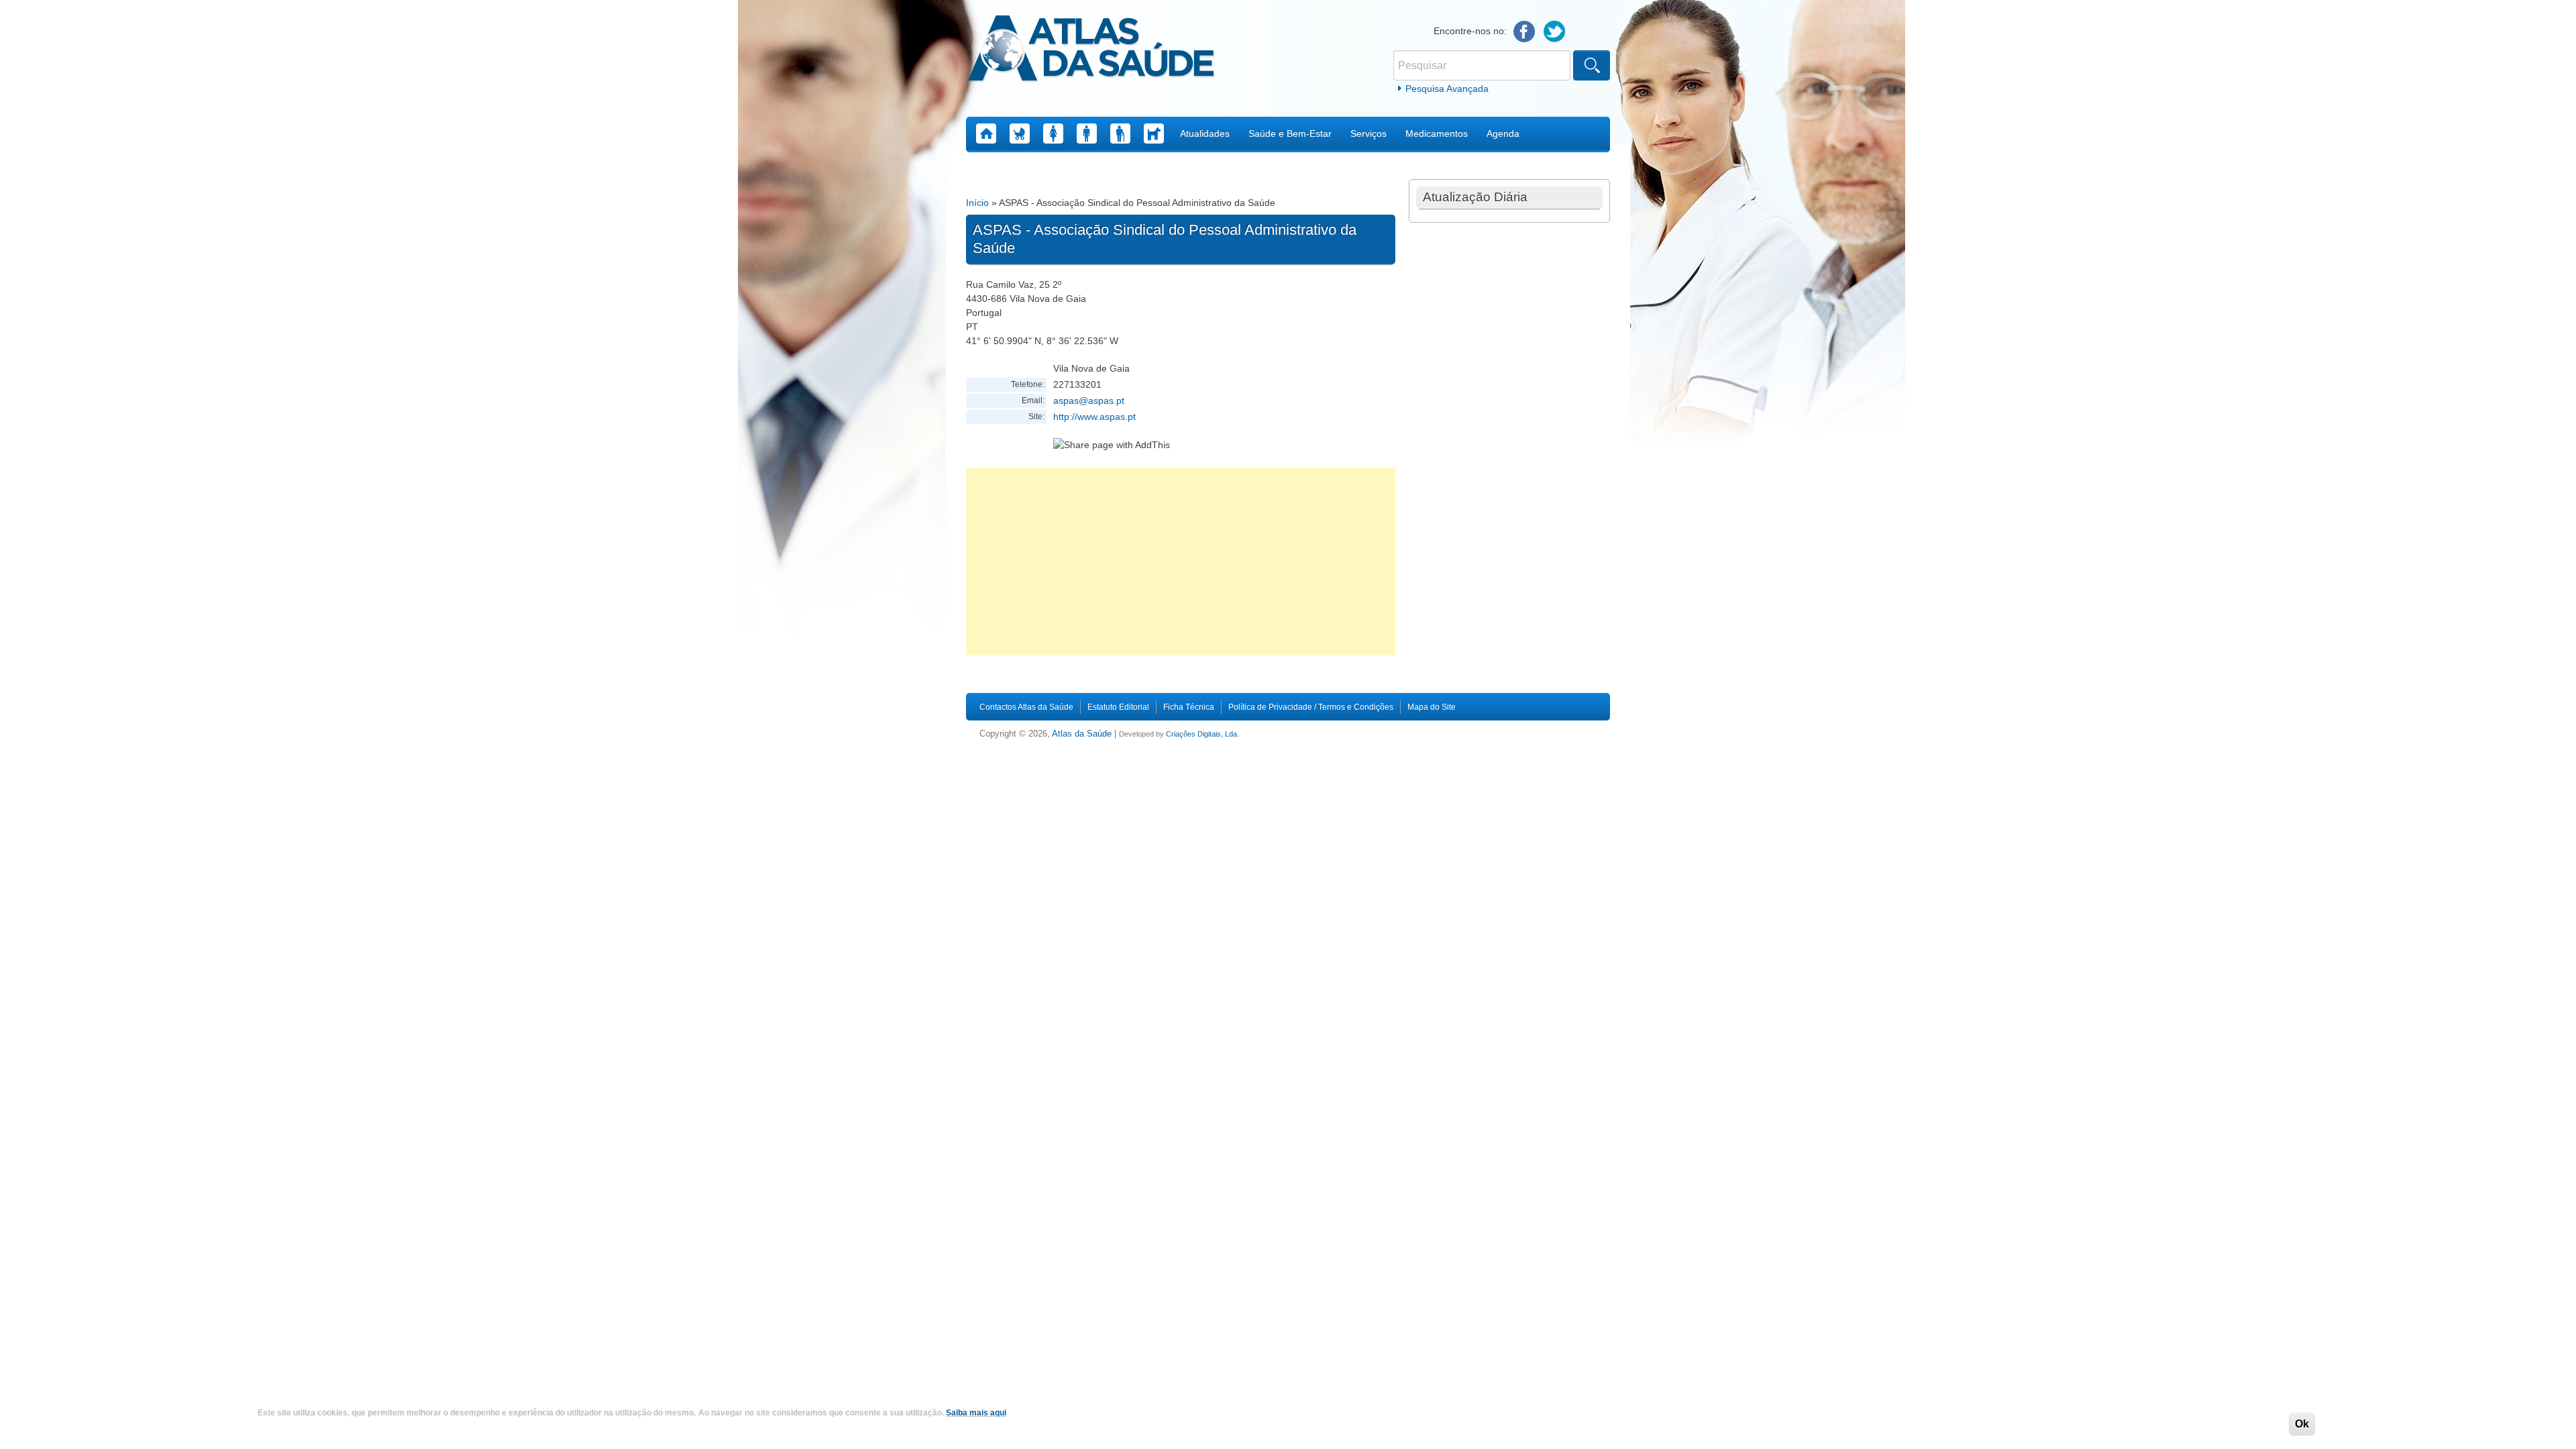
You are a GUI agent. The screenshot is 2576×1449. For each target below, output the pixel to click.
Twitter (1555, 32)
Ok (2302, 1424)
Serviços (1368, 133)
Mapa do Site (1432, 707)
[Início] (1091, 50)
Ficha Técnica (1189, 707)
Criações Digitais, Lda (1201, 734)
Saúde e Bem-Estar (1290, 133)
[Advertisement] (1181, 561)
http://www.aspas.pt (1094, 417)
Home (986, 133)
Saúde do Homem (1087, 133)
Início (977, 203)
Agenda (1503, 133)
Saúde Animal (1154, 133)
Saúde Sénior (1120, 133)
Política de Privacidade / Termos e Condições (1311, 707)
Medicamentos (1437, 133)
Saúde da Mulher (1053, 133)
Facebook (1524, 32)
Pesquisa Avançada (1447, 89)
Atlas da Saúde (1082, 734)
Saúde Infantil (1020, 133)
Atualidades (1205, 133)
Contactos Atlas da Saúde (1026, 707)
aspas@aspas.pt (1089, 400)
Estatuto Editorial (1118, 707)
